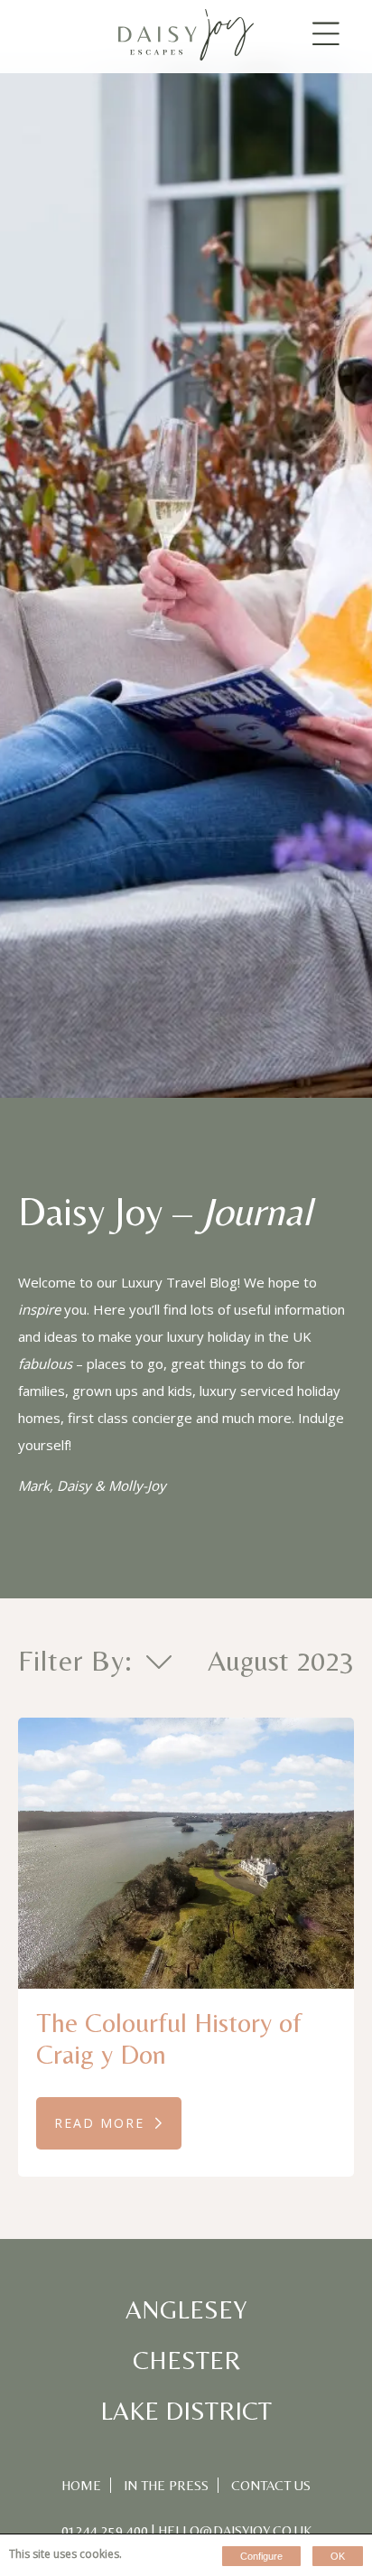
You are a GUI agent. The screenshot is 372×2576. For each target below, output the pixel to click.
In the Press (166, 2485)
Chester (186, 2360)
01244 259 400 (105, 2530)
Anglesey (186, 2309)
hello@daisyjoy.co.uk (235, 2530)
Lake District (186, 2411)
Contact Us (271, 2485)
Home (81, 2485)
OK (338, 2556)
